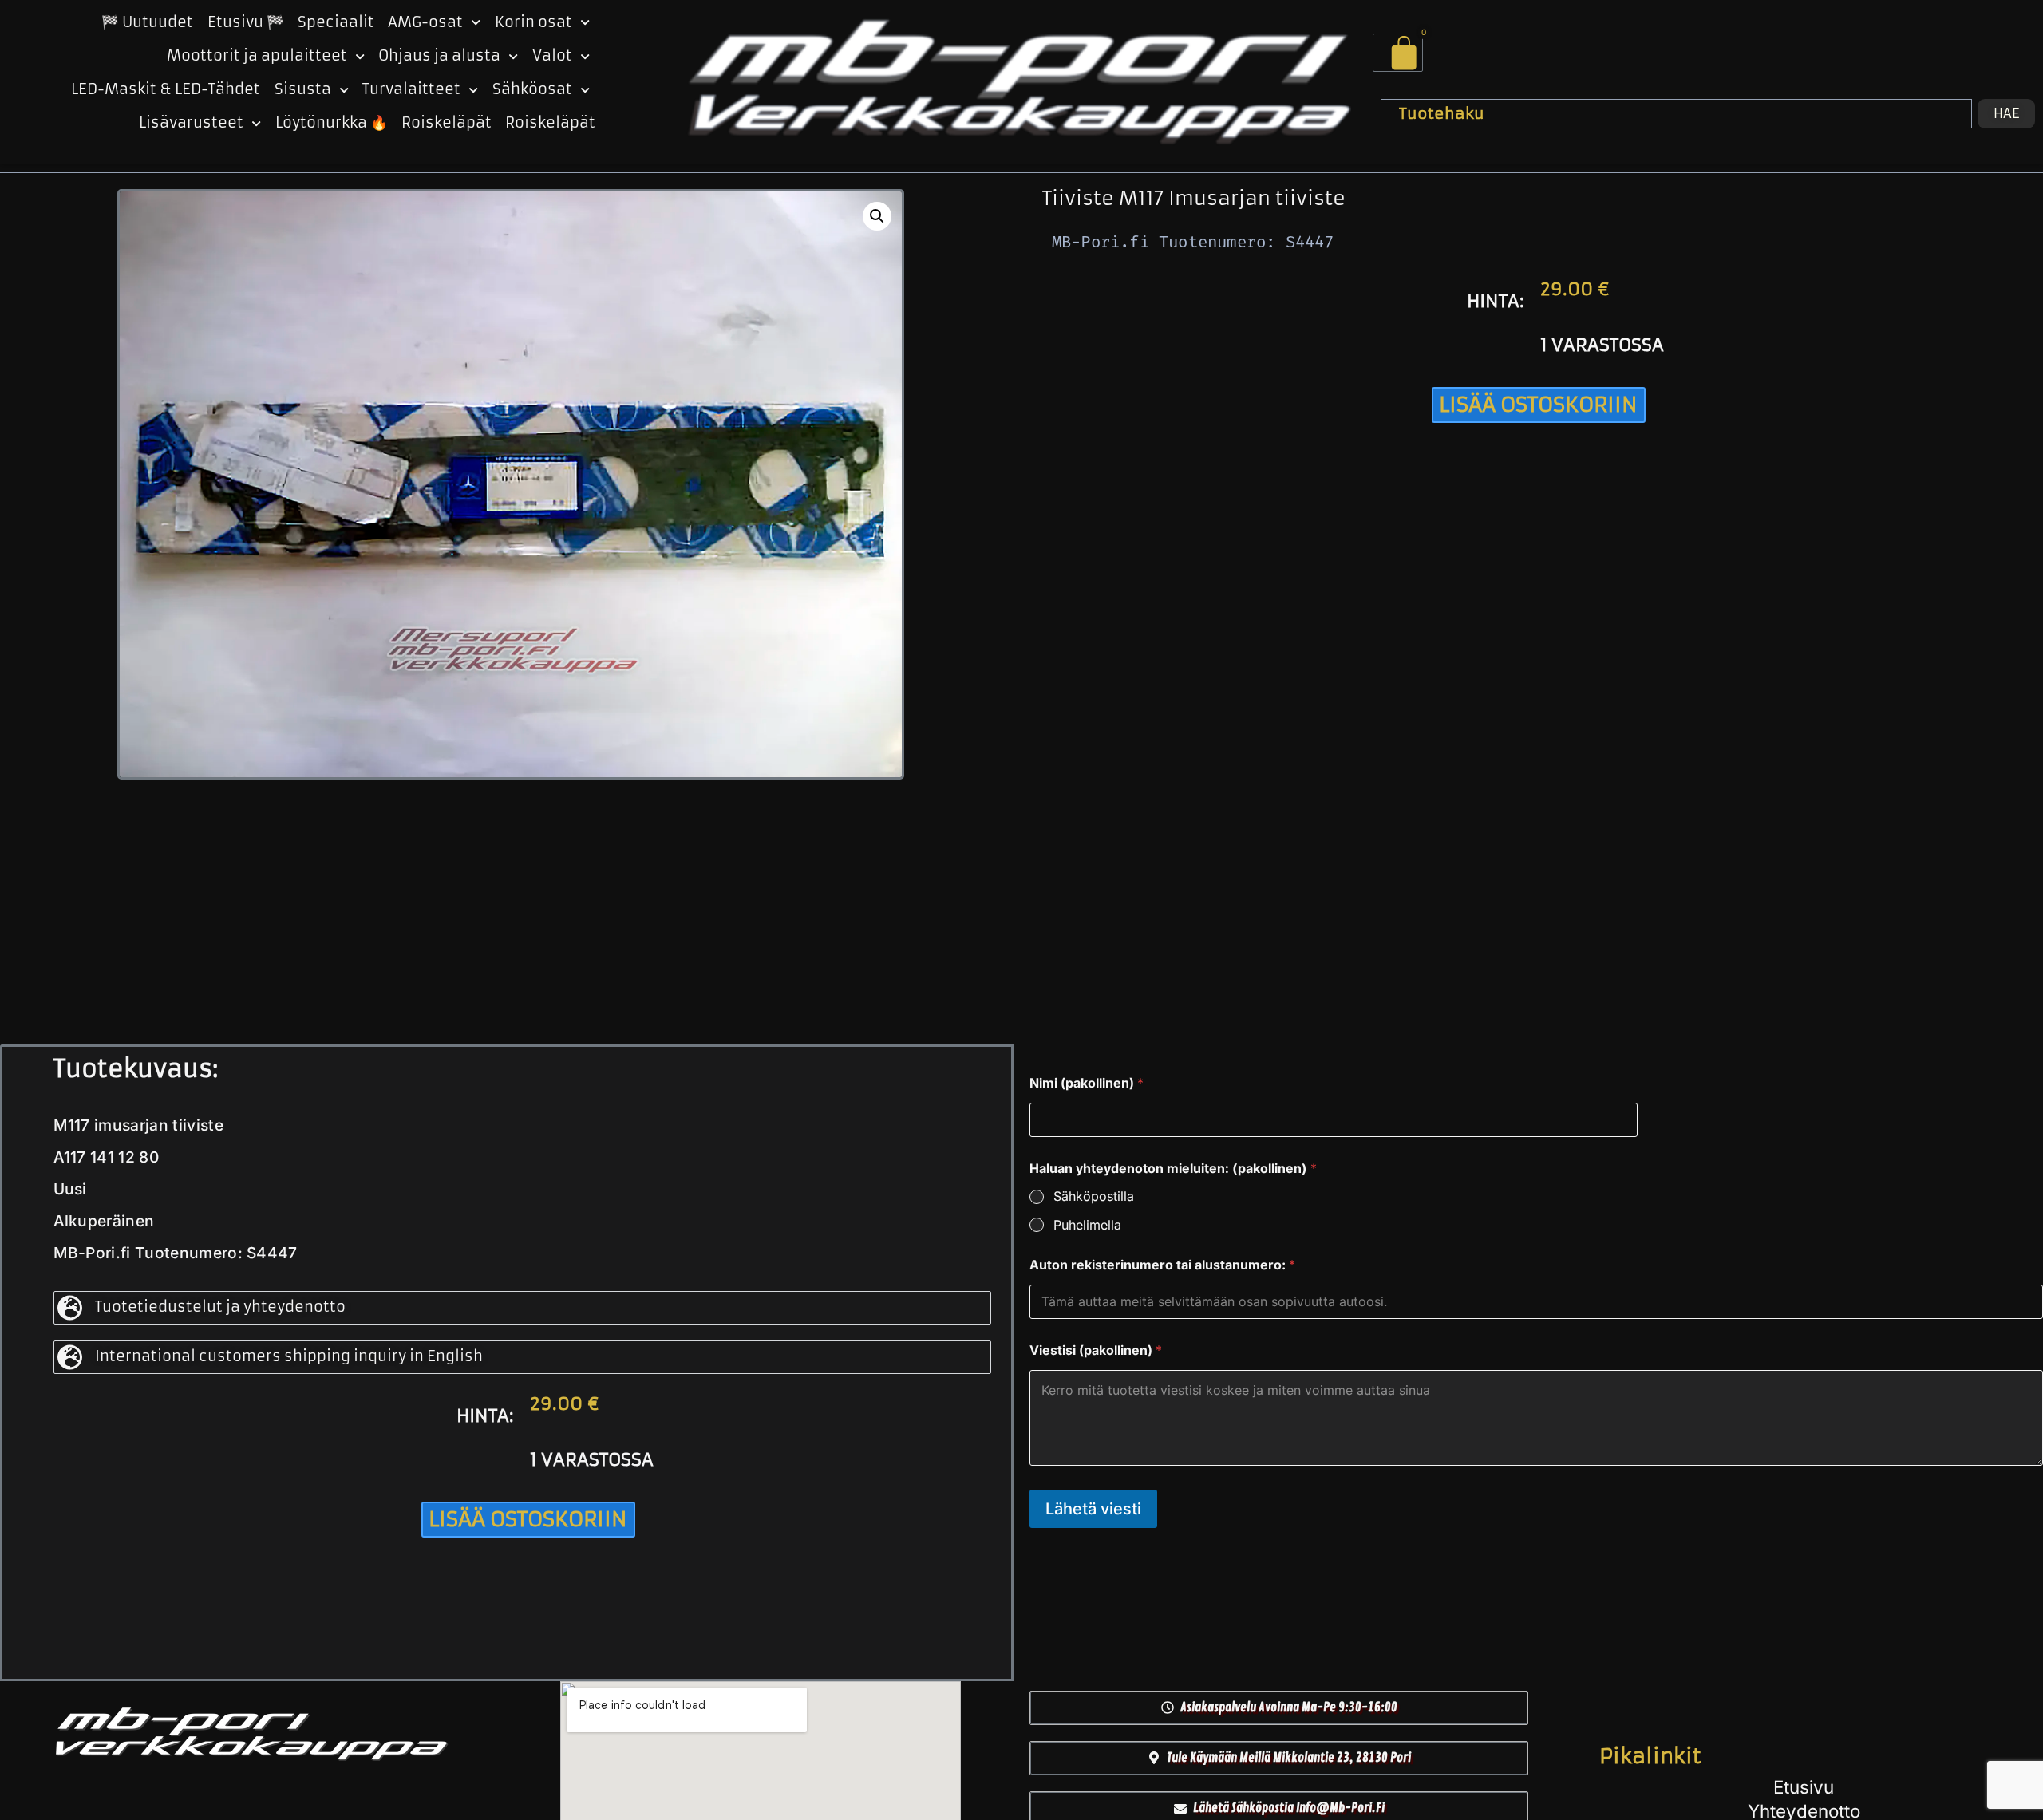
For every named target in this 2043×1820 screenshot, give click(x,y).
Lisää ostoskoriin (1538, 405)
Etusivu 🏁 (246, 22)
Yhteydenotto (1804, 1811)
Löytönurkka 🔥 (332, 123)
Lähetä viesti (1093, 1509)
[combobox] (1676, 113)
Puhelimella (1087, 1225)
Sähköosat (532, 89)
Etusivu (1804, 1787)
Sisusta (303, 89)
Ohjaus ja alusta (439, 56)
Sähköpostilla (1094, 1196)
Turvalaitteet (411, 89)
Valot (552, 56)
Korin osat (533, 22)
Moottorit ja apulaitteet (257, 56)
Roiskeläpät (447, 123)
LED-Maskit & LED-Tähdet (166, 89)
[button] (877, 216)
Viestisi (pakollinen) (1096, 1350)
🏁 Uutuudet (147, 22)
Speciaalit (336, 22)
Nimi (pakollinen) (1087, 1083)
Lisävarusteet (191, 123)
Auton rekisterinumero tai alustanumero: (1162, 1265)
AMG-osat (425, 22)
